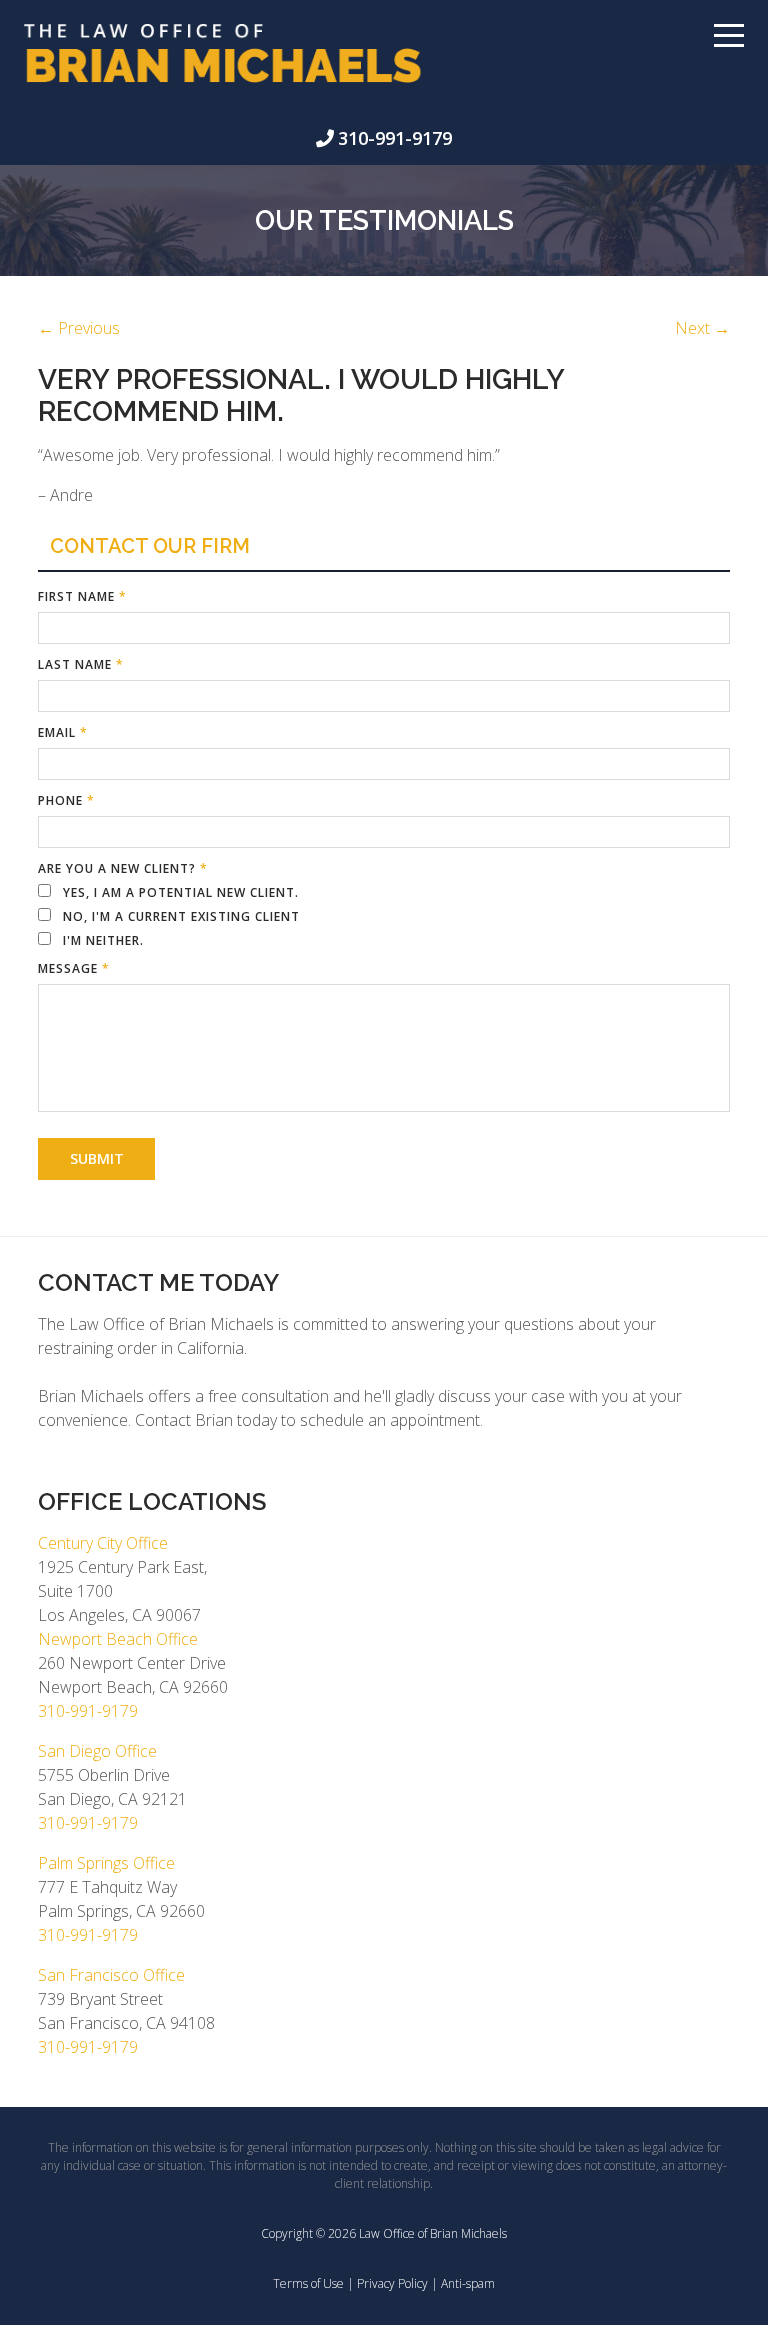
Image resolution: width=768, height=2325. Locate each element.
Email (63, 732)
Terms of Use (308, 2283)
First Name (82, 596)
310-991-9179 (395, 138)
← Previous (79, 328)
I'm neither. (101, 940)
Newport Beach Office (118, 1639)
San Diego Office (97, 1751)
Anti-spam (468, 2283)
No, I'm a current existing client (179, 916)
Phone (66, 800)
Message (74, 968)
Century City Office (103, 1543)
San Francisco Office (111, 1975)
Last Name (81, 664)
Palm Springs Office (106, 1863)
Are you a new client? (123, 868)
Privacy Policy (392, 2283)
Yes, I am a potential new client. (179, 892)
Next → (702, 328)
